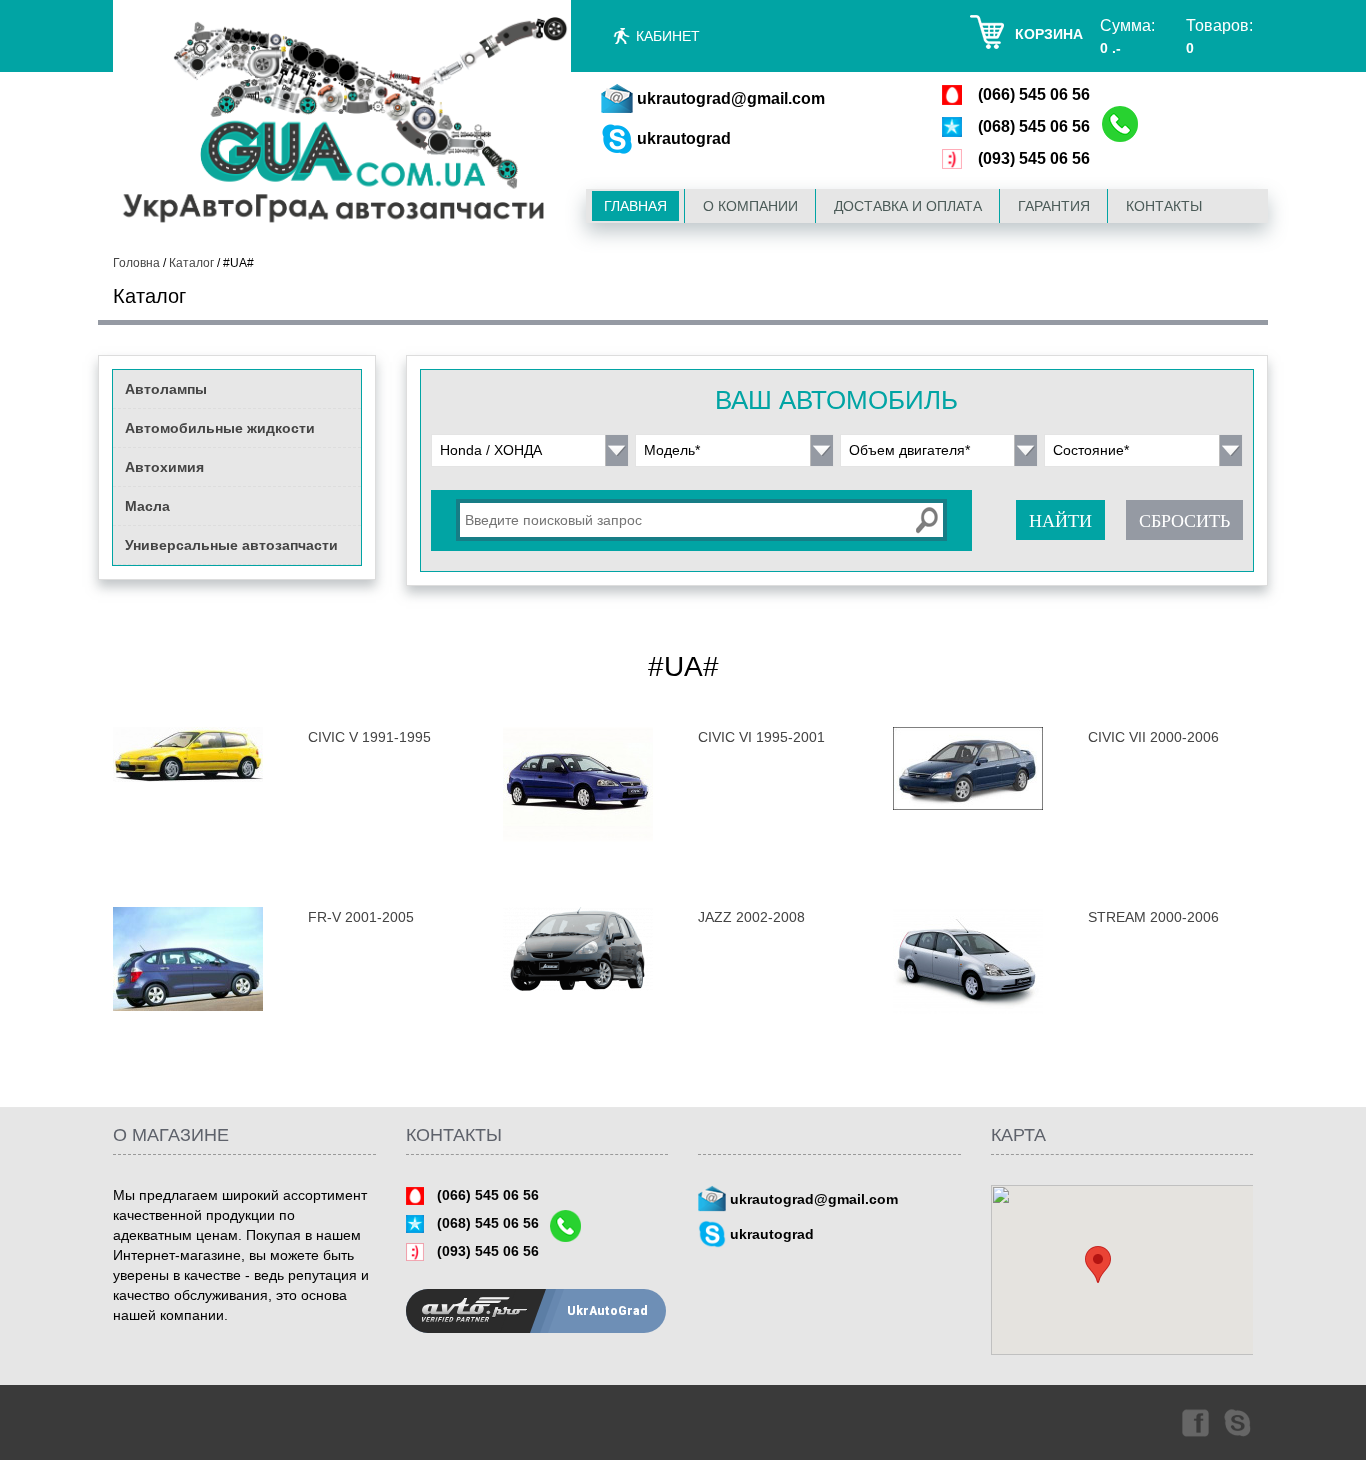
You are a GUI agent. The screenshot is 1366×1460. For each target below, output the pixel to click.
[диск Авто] (342, 123)
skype (1239, 1422)
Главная (635, 206)
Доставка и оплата (908, 206)
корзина (1049, 34)
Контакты (1164, 206)
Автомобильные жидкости (220, 428)
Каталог (191, 263)
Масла (147, 506)
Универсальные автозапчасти (231, 545)
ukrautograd (684, 138)
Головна (136, 263)
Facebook (1194, 1422)
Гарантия (1054, 206)
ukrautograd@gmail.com (731, 98)
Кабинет (668, 36)
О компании (750, 206)
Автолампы (166, 389)
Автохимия (164, 467)
